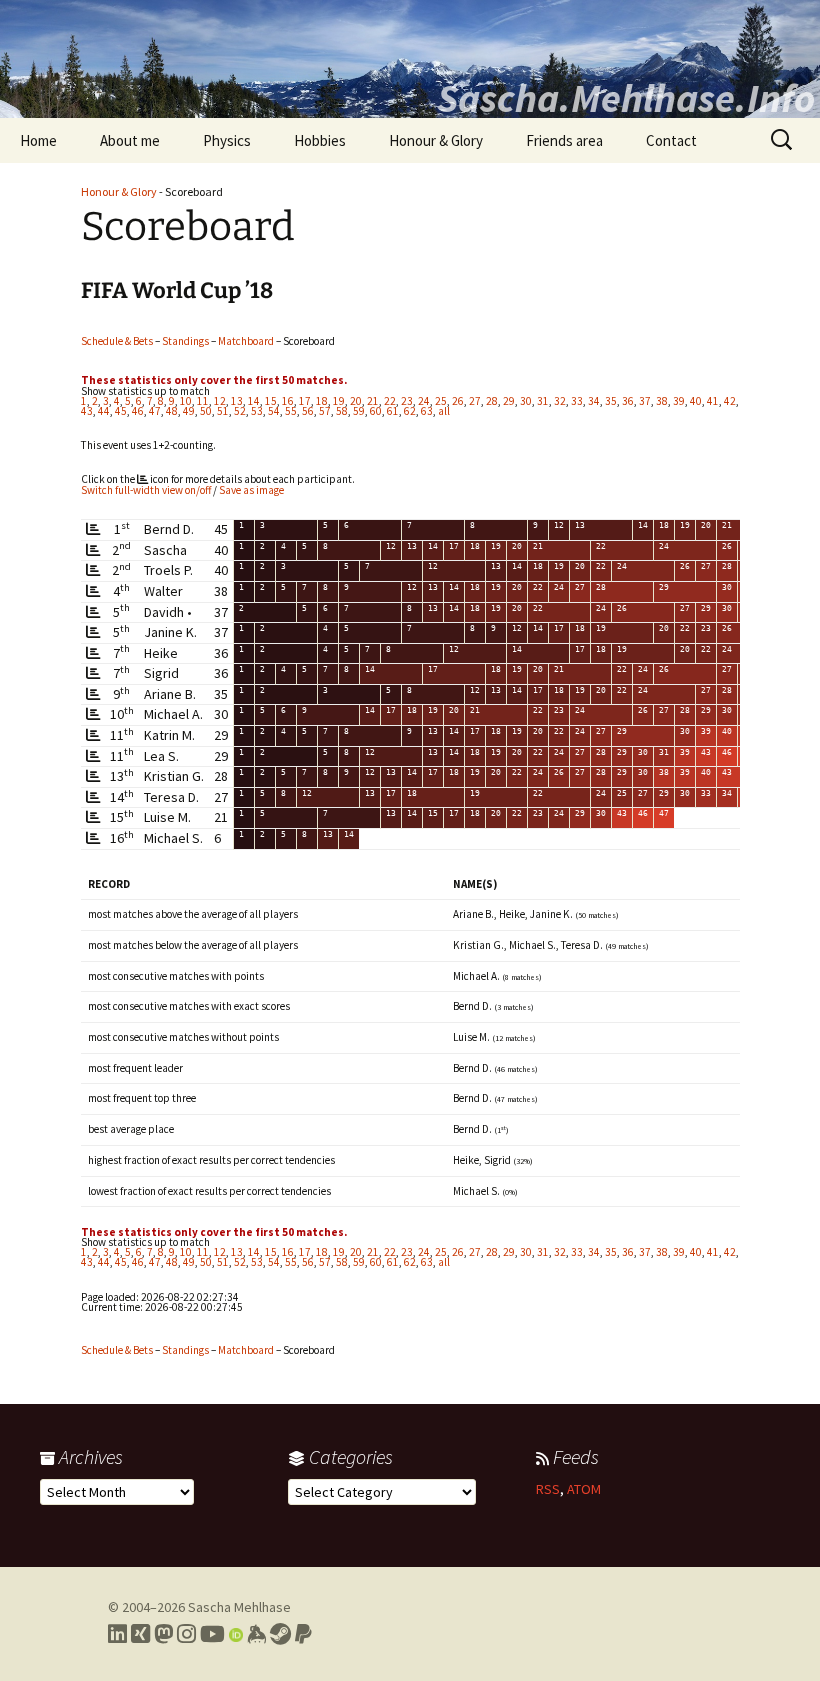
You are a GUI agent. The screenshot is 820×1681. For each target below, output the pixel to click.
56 (308, 411)
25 (441, 401)
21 (373, 401)
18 (322, 401)
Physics (227, 140)
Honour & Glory (436, 140)
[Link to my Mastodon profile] (163, 1634)
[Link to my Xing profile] (140, 1634)
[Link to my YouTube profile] (212, 1634)
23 (407, 401)
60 (376, 411)
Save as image (251, 490)
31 (543, 401)
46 (138, 411)
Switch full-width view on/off (146, 490)
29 (509, 401)
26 (458, 401)
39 (679, 401)
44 (104, 411)
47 (155, 411)
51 (223, 411)
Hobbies (320, 140)
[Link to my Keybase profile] (256, 1634)
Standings (185, 341)
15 (271, 401)
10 (186, 401)
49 (189, 411)
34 (594, 401)
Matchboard (246, 341)
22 (390, 401)
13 (237, 401)
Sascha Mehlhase (239, 1607)
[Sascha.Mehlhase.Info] (410, 59)
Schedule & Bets (117, 341)
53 (257, 411)
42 (730, 401)
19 (339, 401)
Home (38, 140)
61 (393, 411)
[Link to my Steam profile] (280, 1634)
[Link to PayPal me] (303, 1634)
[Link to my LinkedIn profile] (117, 1634)
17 (305, 401)
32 (560, 401)
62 (410, 411)
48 (172, 411)
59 (359, 411)
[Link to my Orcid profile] (236, 1634)
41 (713, 401)
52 (240, 411)
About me (130, 140)
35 (611, 401)
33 (577, 401)
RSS (548, 1489)
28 (492, 401)
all (444, 411)
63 (427, 411)
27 (475, 401)
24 (424, 401)
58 (342, 411)
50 (206, 411)
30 (526, 401)
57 (325, 411)
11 (203, 401)
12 (220, 401)
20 (356, 401)
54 (274, 411)
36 (628, 401)
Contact (671, 140)
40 (696, 401)
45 (121, 411)
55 (291, 411)
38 (662, 401)
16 (288, 401)
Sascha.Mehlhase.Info (626, 98)
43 (87, 411)
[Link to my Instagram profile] (186, 1634)
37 (645, 401)
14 (254, 401)
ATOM (584, 1489)
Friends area (564, 140)
